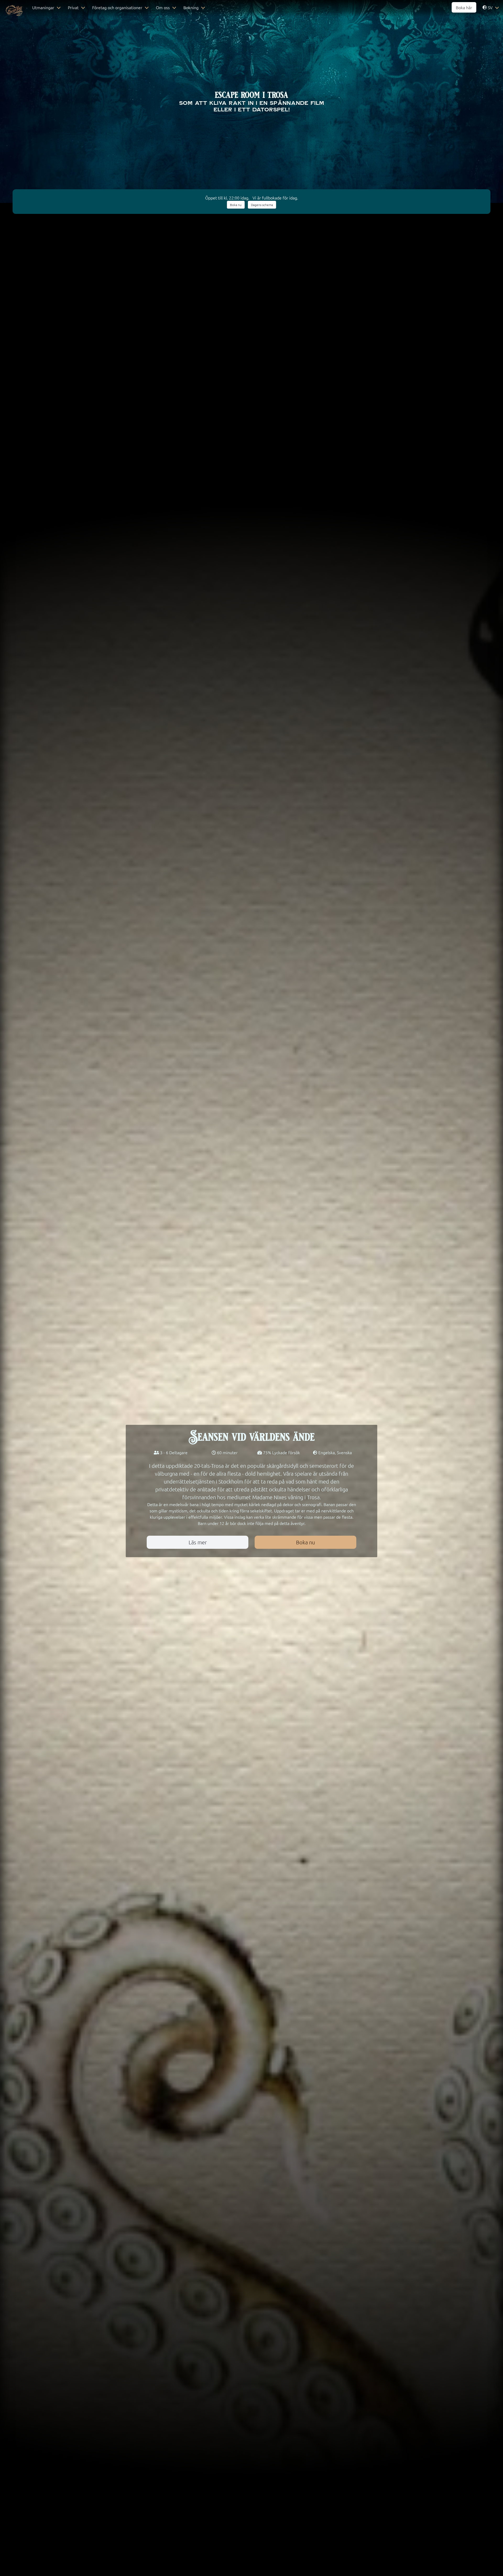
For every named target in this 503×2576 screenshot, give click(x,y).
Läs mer (198, 1542)
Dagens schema (262, 205)
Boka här (464, 7)
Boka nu (236, 205)
